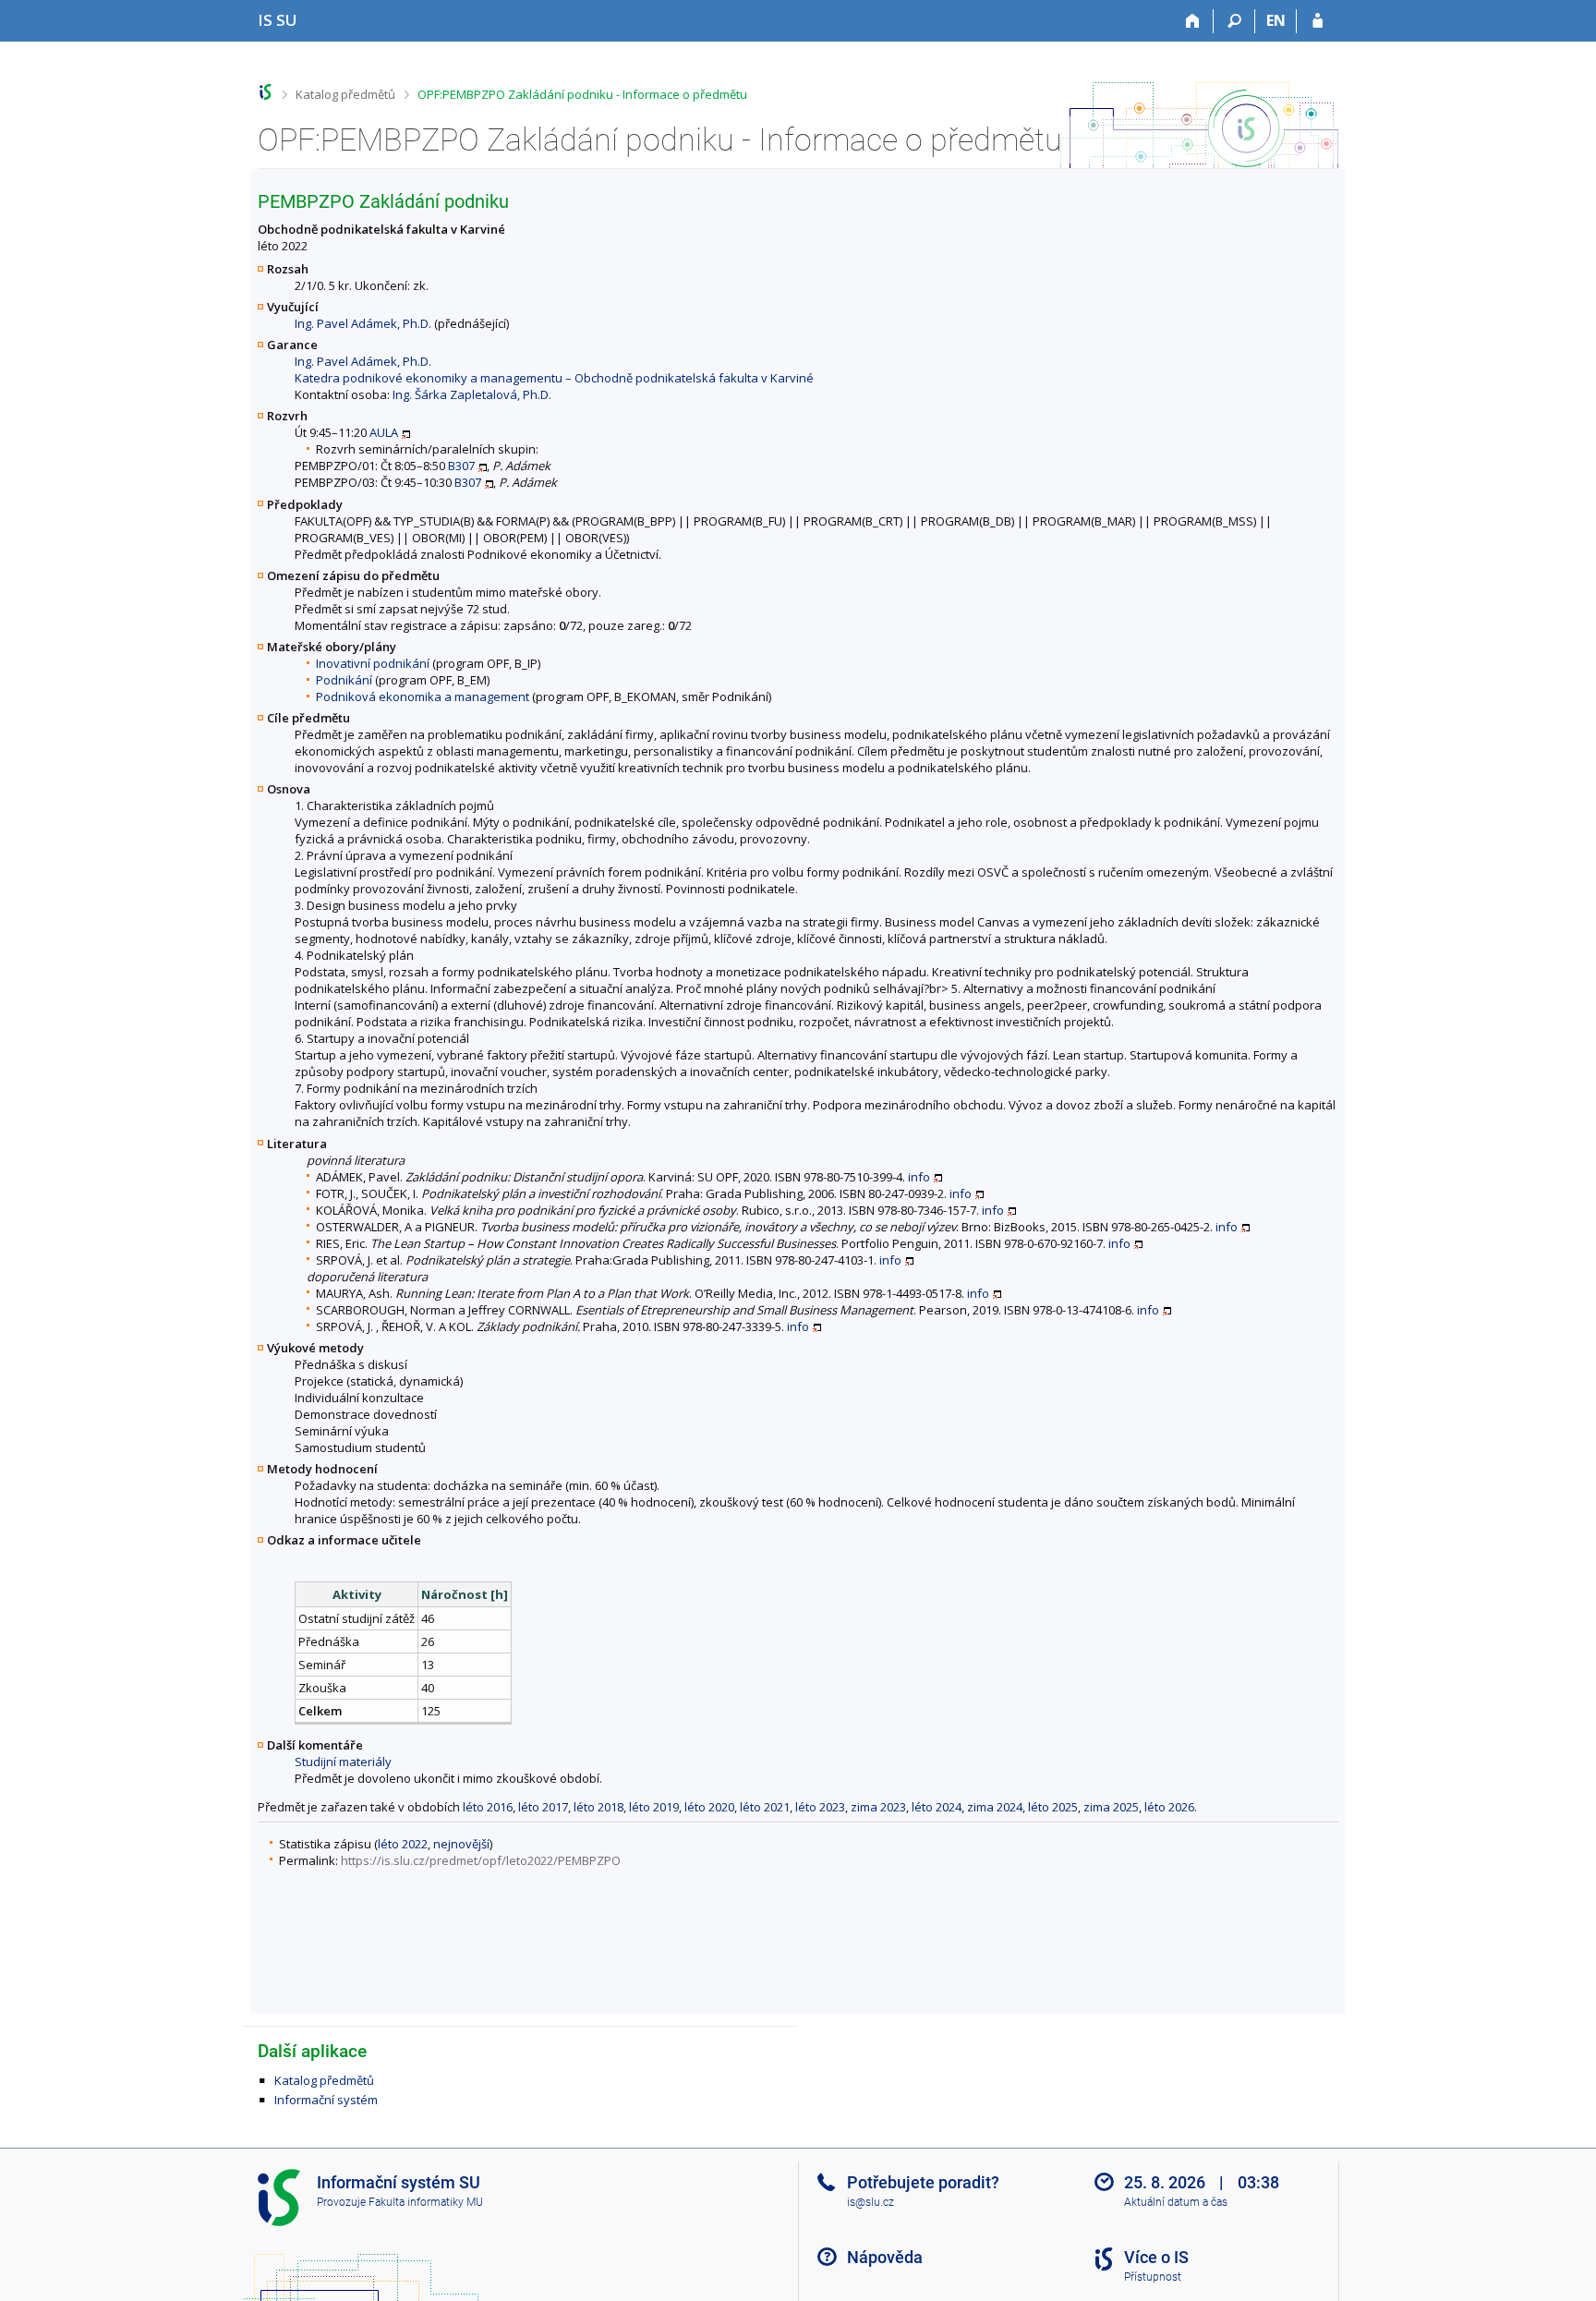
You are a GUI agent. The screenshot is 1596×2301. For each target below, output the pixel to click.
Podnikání (344, 680)
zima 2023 (878, 1807)
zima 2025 (1111, 1807)
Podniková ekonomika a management (423, 696)
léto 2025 (1053, 1807)
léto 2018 (598, 1807)
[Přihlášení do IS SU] (1318, 21)
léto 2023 (820, 1807)
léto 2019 (654, 1807)
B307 (461, 466)
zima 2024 (995, 1807)
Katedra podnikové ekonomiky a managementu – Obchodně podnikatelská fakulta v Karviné (554, 378)
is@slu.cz (871, 2202)
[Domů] (1193, 21)
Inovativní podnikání (373, 663)
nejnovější (461, 1844)
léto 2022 (403, 1844)
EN (1276, 20)
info (919, 1177)
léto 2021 (765, 1807)
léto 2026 (1169, 1807)
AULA (384, 432)
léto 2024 (937, 1807)
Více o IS (1156, 2257)
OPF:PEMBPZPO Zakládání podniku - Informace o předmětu (582, 94)
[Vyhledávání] (1234, 21)
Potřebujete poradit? (923, 2182)
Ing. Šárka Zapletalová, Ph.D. (472, 394)
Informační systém (326, 2100)
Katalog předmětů (345, 94)
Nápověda (885, 2257)
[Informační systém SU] (266, 92)
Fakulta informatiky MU (426, 2202)
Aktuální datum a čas (1176, 2202)
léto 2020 (709, 1807)
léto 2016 (488, 1807)
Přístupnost (1153, 2277)
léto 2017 (543, 1807)
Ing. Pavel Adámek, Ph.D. (363, 323)
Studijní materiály (343, 1762)
